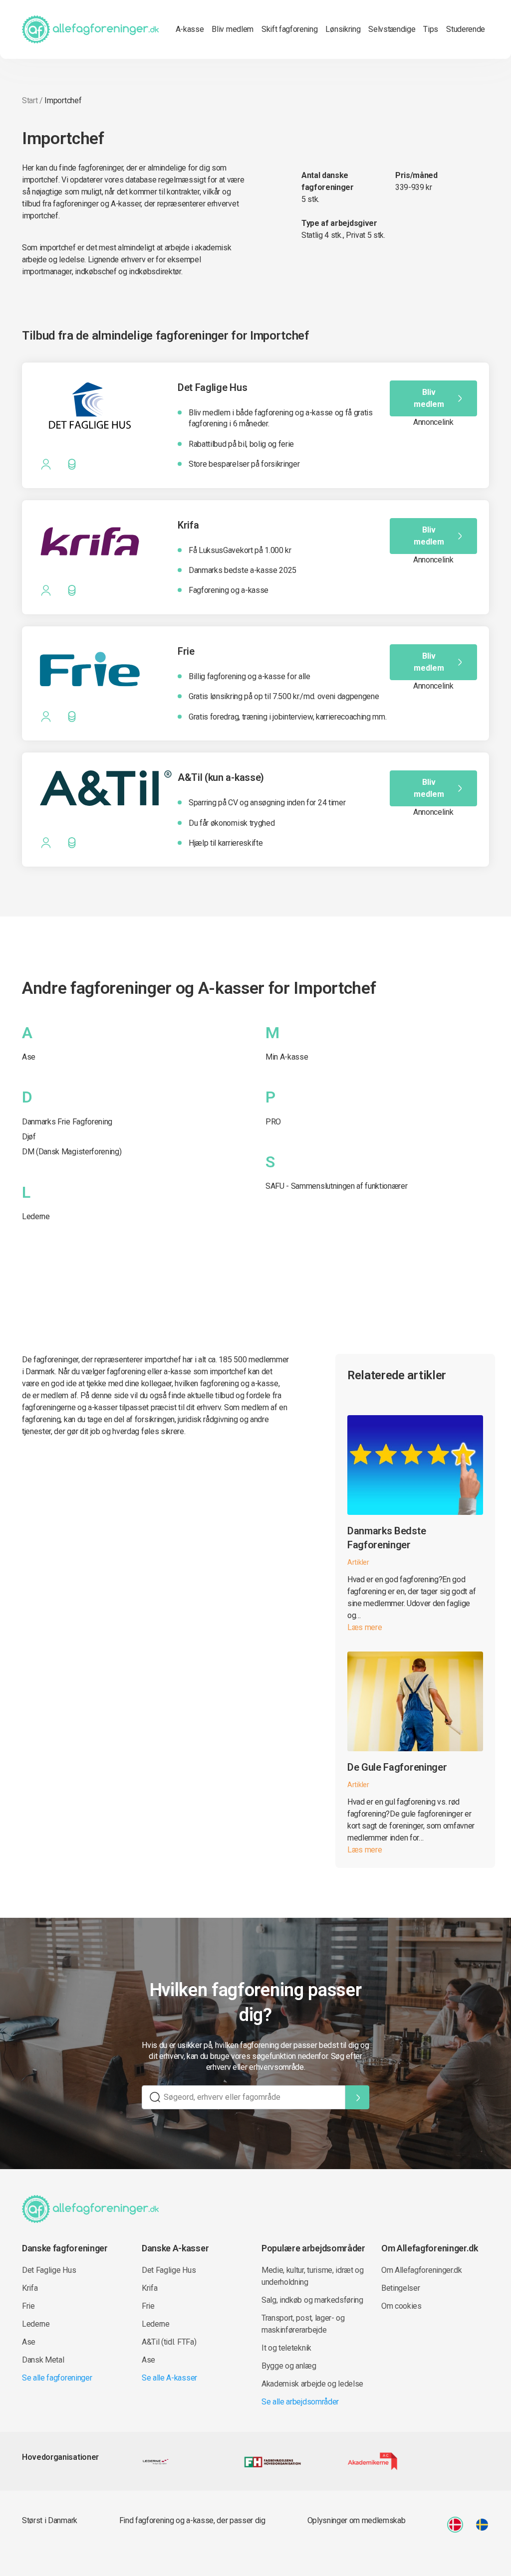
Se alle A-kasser (169, 2378)
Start (30, 100)
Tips (431, 29)
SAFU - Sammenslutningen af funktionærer (337, 1186)
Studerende (466, 29)
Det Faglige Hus (49, 2270)
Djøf (29, 1137)
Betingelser (400, 2288)
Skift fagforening (290, 29)
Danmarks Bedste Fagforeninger (386, 1538)
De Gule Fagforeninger (397, 1767)
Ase (29, 1057)
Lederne (36, 1216)
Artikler (358, 1562)
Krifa (30, 2288)
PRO (273, 1122)
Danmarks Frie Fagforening (67, 1122)
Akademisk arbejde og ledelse (312, 2384)
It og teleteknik (286, 2348)
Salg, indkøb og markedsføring (312, 2300)
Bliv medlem (232, 29)
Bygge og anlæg (289, 2366)
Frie (28, 2306)
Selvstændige (392, 29)
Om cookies (401, 2306)
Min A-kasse (287, 1057)
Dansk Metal (43, 2360)
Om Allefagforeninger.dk (422, 2270)
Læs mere (365, 1627)
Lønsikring (343, 29)
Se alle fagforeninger (57, 2378)
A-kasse (190, 29)
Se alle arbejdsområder (300, 2402)
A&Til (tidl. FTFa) (169, 2342)
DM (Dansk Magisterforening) (72, 1152)
